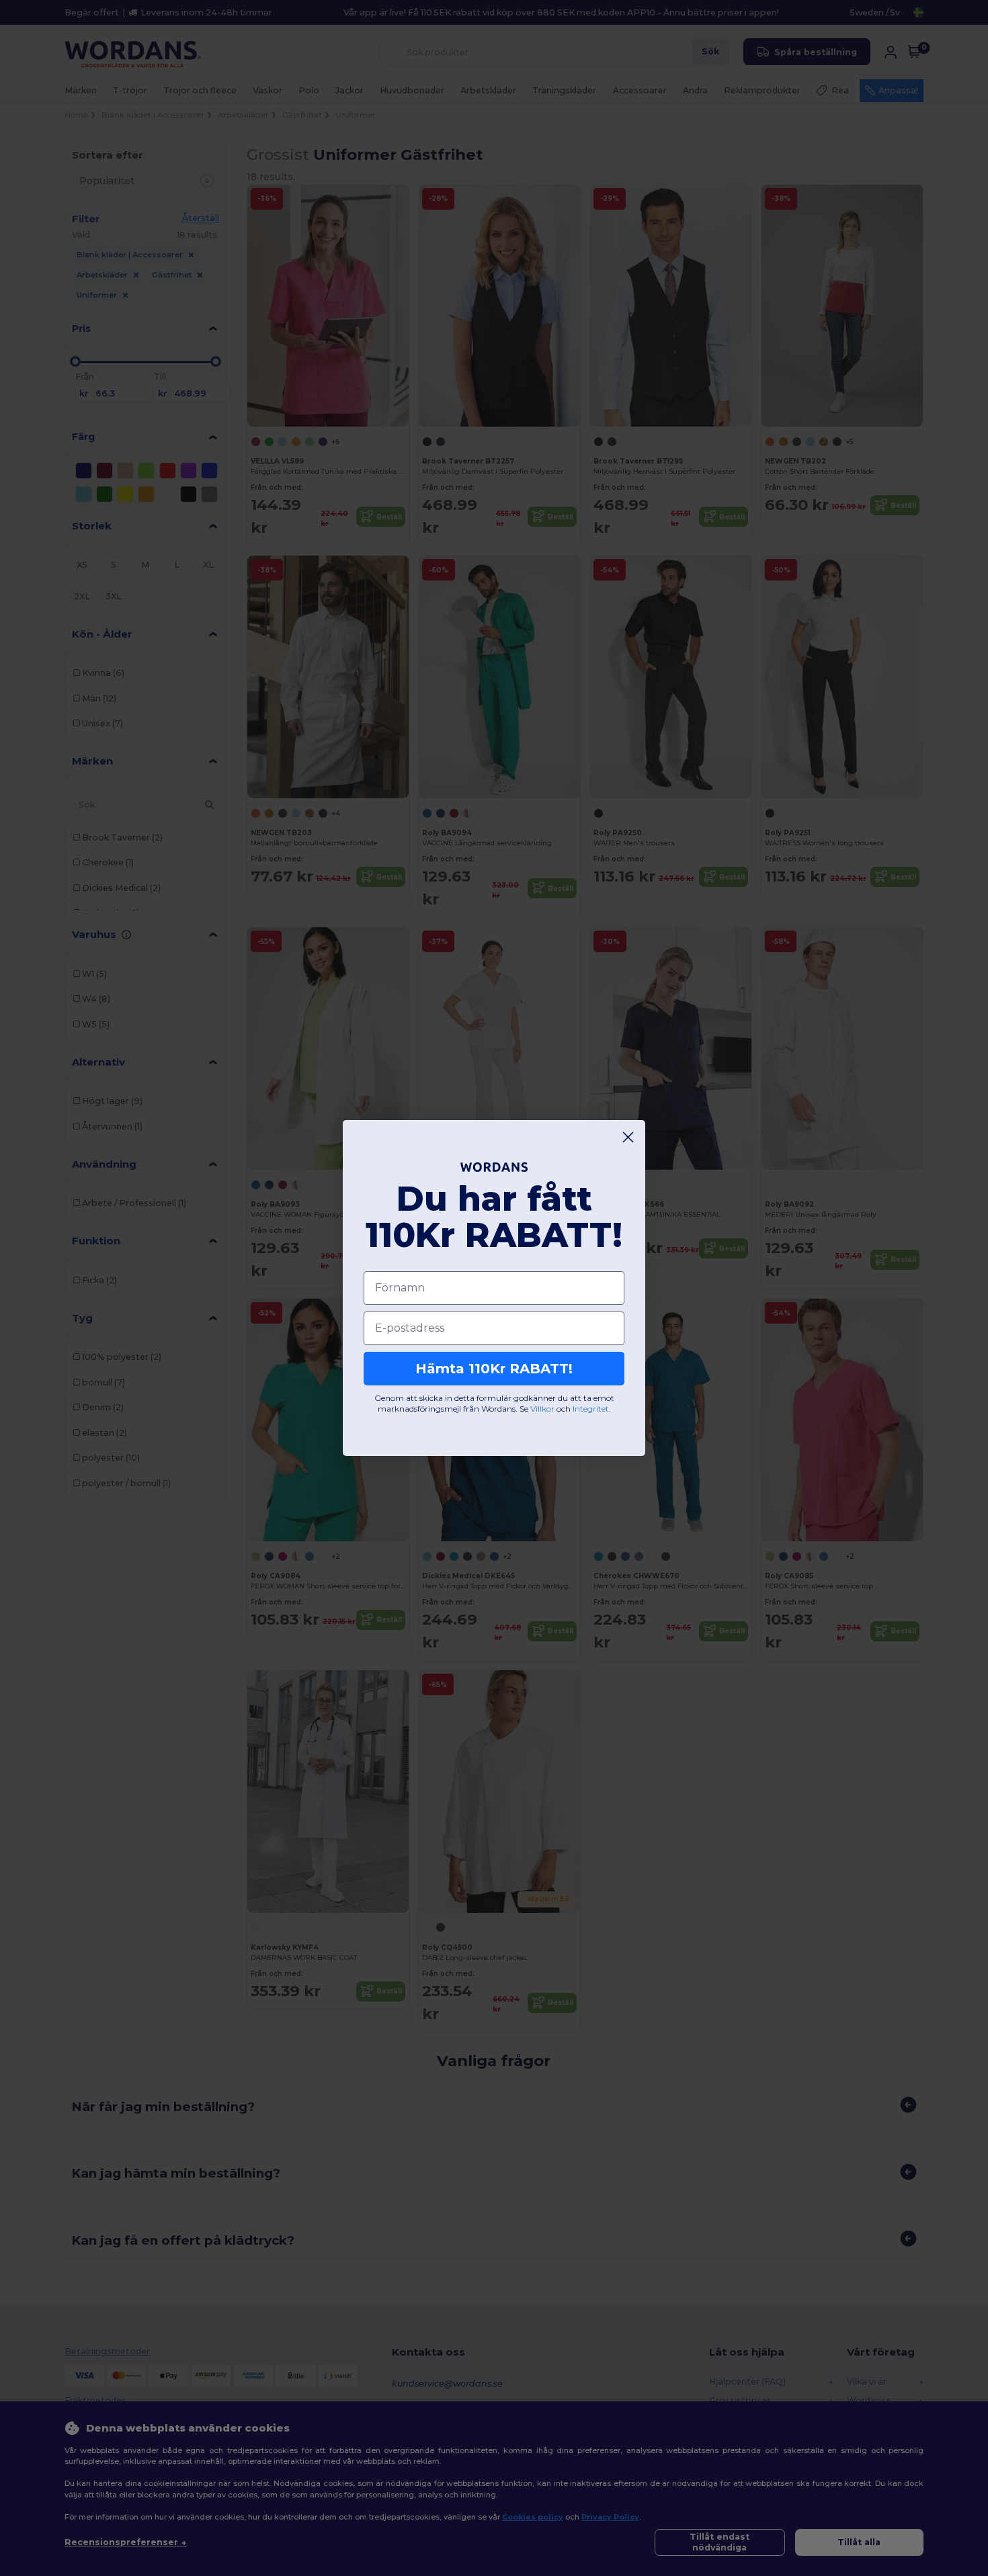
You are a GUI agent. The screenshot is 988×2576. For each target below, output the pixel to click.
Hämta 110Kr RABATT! (494, 1369)
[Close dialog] (628, 1137)
